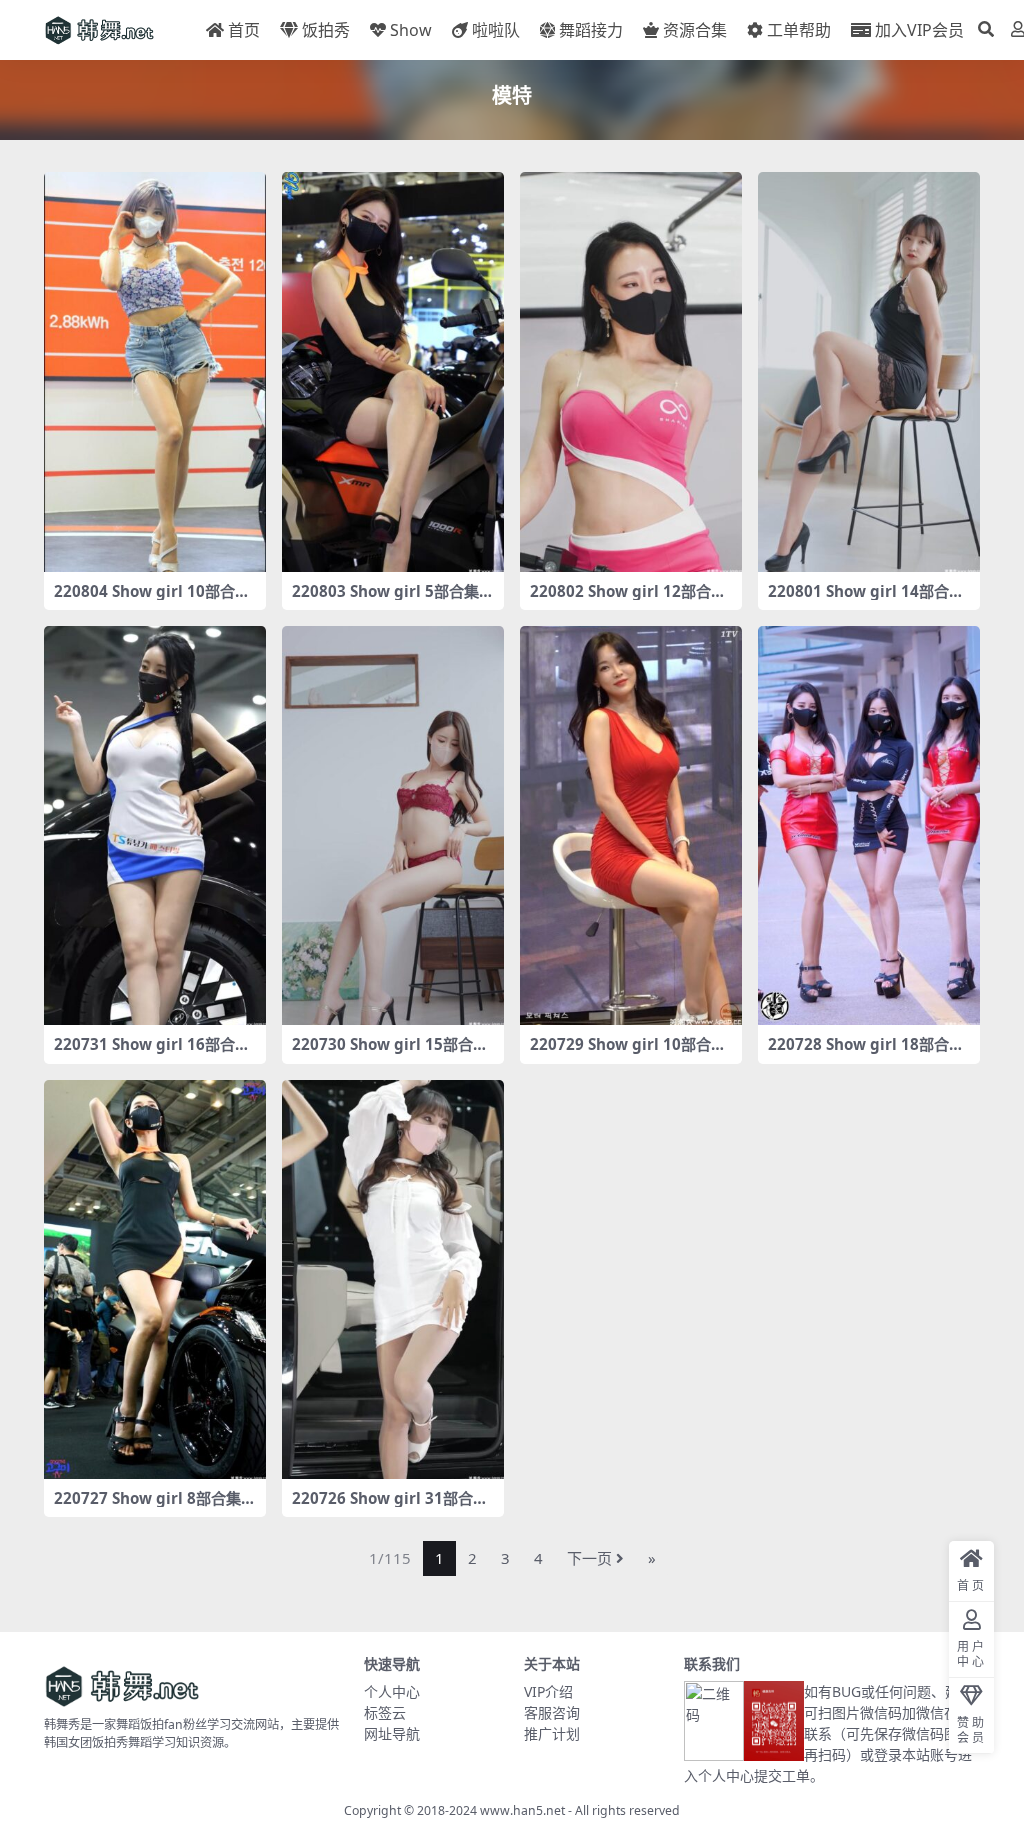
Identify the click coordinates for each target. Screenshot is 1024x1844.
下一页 (589, 1558)
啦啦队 (496, 30)
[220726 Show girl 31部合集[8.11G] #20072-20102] (393, 1280)
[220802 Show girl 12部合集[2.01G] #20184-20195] (631, 372)
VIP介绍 (548, 1691)
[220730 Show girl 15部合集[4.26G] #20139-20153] (393, 826)
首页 (244, 30)
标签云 (385, 1712)
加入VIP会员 (919, 30)
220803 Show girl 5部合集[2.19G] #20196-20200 (385, 600)
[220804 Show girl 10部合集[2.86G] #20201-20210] (155, 372)
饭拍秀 (326, 30)
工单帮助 (799, 30)
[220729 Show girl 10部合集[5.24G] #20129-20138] (631, 826)
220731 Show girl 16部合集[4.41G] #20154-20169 (152, 1053)
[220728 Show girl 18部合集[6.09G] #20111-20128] (869, 826)
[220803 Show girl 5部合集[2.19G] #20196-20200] (393, 372)
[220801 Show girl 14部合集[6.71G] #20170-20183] (869, 372)
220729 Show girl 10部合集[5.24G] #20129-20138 (628, 1053)
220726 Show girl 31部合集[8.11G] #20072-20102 (390, 1507)
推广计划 (552, 1733)
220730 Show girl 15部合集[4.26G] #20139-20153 (390, 1053)
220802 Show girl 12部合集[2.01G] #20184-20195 (628, 600)
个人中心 (392, 1691)
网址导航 (392, 1733)
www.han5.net (522, 1810)
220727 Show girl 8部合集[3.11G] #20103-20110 (147, 1507)
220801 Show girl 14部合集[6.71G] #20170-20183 (866, 600)
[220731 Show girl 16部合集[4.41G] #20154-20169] (155, 826)
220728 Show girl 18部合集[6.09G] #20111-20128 (866, 1053)
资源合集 (695, 30)
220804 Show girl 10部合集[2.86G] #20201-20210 (152, 600)
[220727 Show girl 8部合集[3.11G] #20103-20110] (155, 1280)
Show (411, 30)
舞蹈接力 (591, 30)
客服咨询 (552, 1712)
